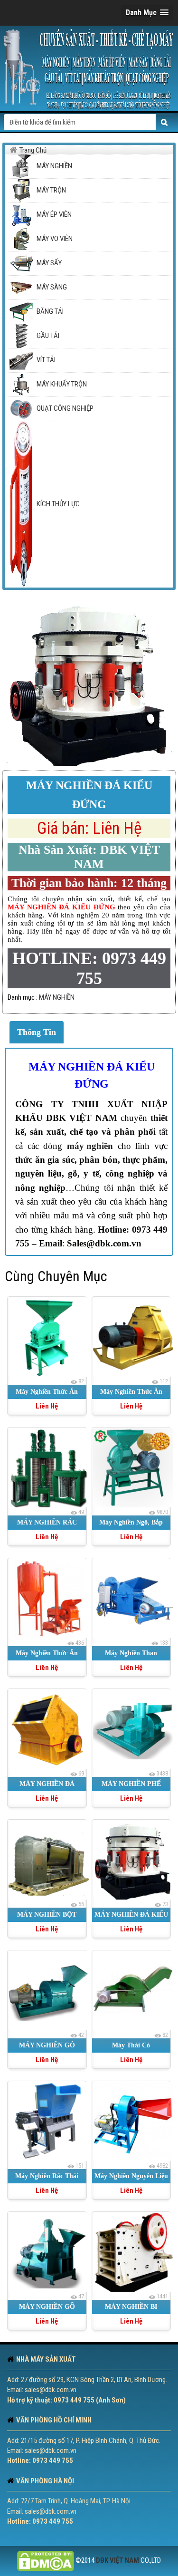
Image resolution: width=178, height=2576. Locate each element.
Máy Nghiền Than (131, 1653)
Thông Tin (37, 1032)
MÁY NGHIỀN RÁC (47, 1522)
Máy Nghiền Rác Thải (47, 2176)
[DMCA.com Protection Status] (46, 2560)
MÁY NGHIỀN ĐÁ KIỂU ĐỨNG (92, 1075)
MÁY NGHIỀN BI (131, 2307)
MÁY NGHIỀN (57, 997)
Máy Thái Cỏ (131, 2045)
